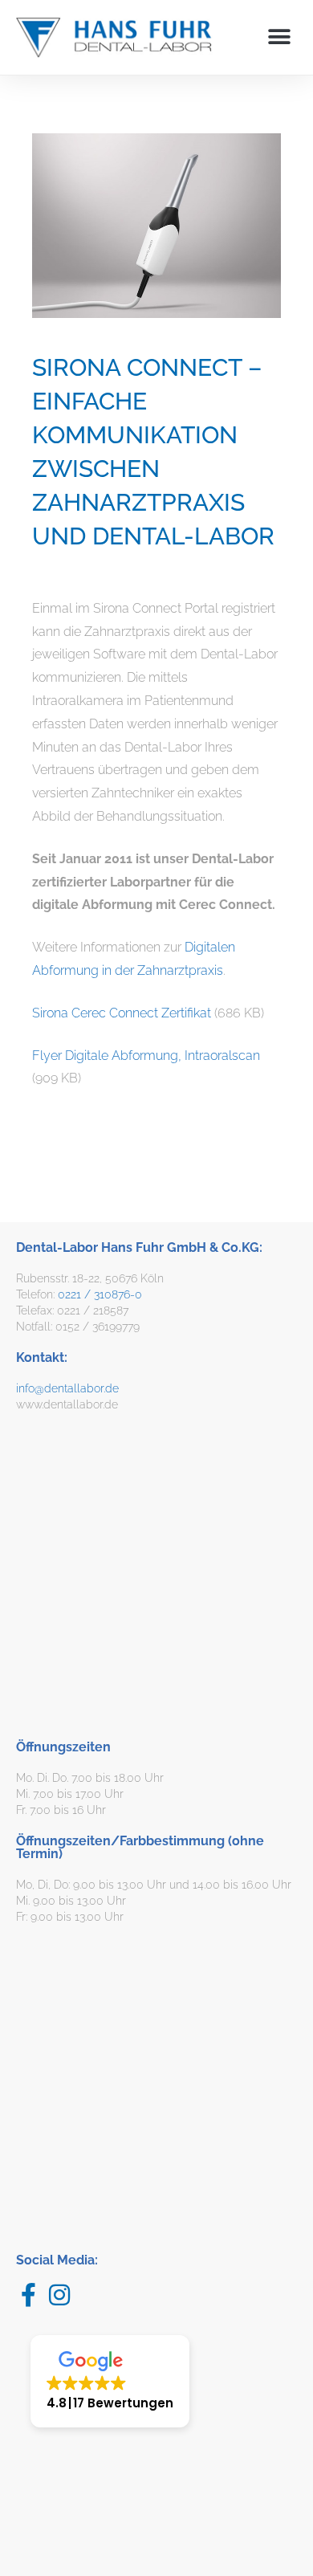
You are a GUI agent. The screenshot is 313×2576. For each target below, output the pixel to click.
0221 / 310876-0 (100, 1294)
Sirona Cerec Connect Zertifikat (122, 1013)
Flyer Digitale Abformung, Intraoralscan (146, 1056)
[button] (279, 37)
